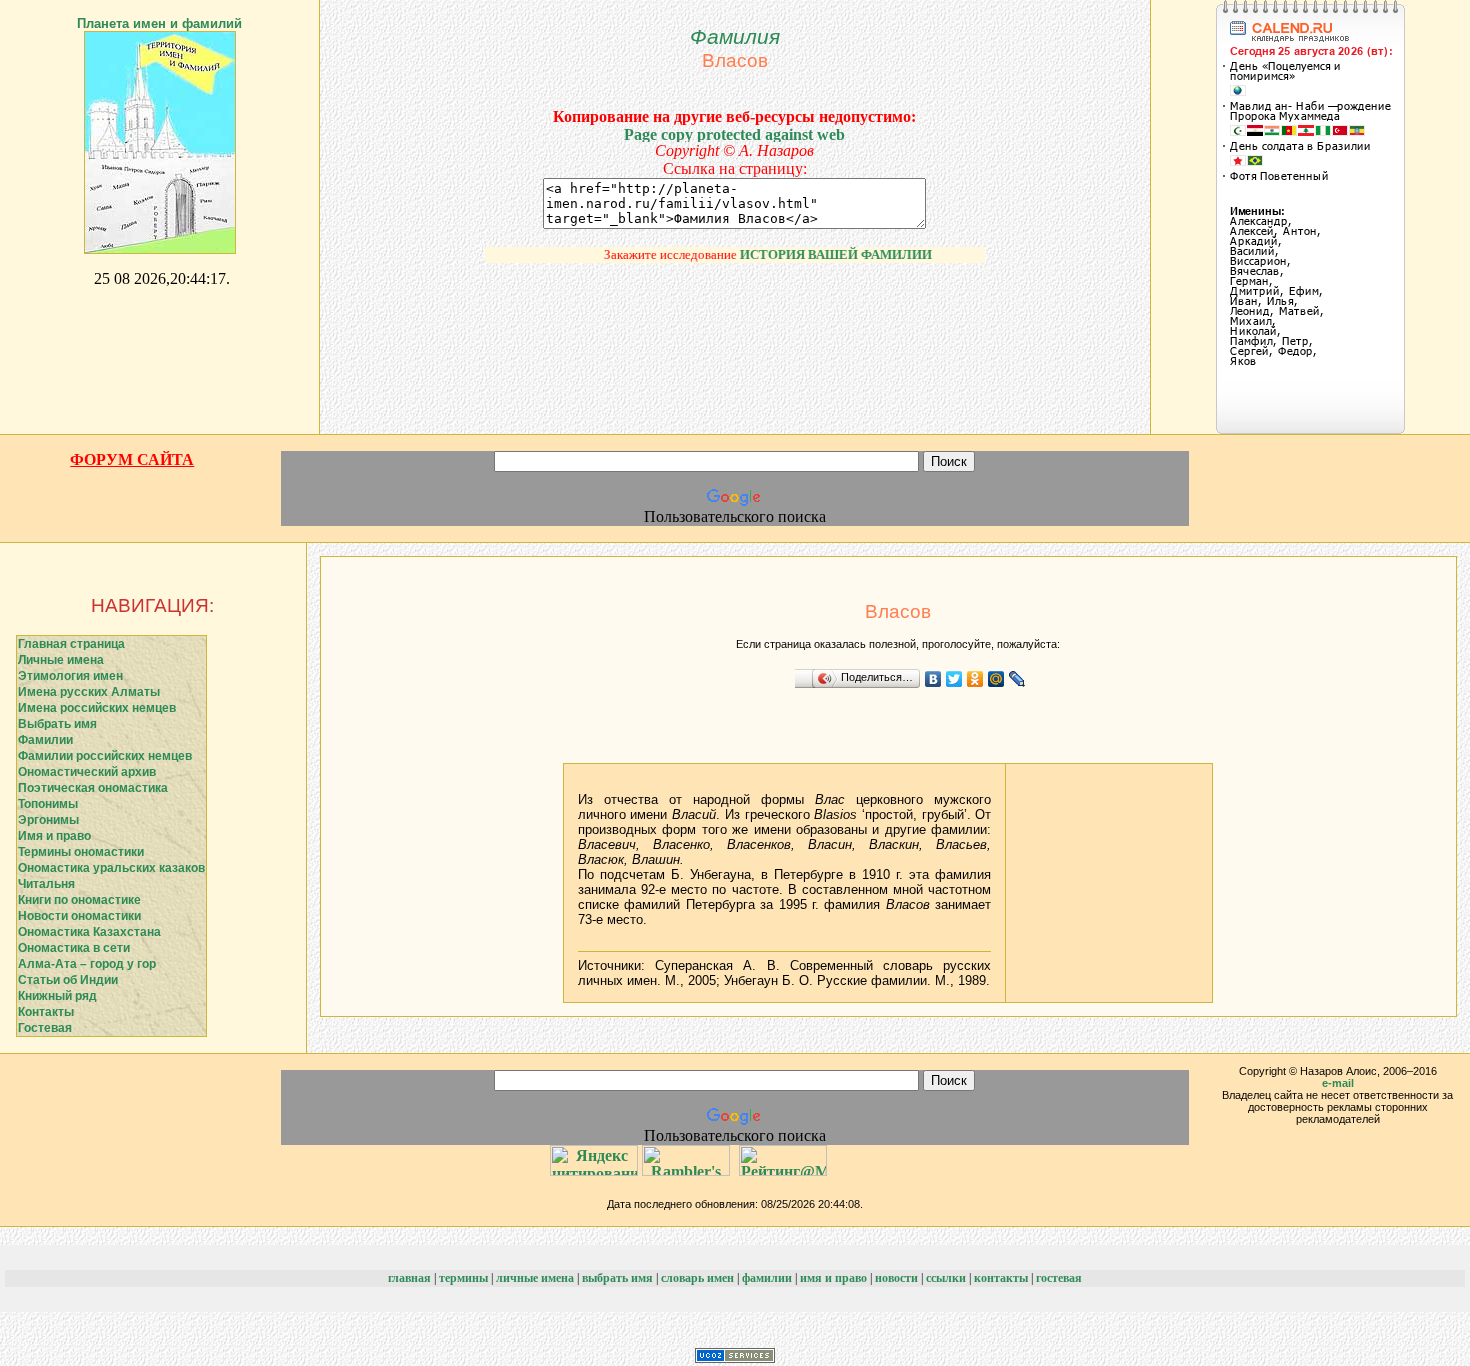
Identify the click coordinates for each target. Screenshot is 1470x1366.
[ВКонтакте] (933, 679)
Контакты (46, 1012)
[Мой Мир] (996, 679)
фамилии (767, 1278)
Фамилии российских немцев (105, 756)
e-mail (1338, 1083)
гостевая (1059, 1278)
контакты (1001, 1278)
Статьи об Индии (68, 980)
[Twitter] (954, 679)
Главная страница (71, 644)
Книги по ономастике (79, 900)
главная (409, 1278)
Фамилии (45, 740)
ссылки (946, 1278)
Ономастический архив (87, 772)
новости (896, 1278)
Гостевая (45, 1028)
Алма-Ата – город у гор (87, 964)
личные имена (535, 1278)
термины (463, 1278)
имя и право (833, 1278)
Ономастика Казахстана (89, 932)
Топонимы (48, 804)
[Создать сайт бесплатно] (735, 1357)
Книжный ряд (57, 996)
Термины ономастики (81, 852)
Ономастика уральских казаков (111, 868)
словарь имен (697, 1278)
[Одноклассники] (975, 679)
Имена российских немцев (97, 708)
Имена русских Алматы (89, 692)
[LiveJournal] (1017, 679)
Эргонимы (48, 820)
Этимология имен (70, 676)
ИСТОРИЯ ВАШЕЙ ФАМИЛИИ (823, 254)
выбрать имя (617, 1278)
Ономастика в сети (74, 948)
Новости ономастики (79, 916)
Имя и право (54, 836)
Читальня (46, 884)
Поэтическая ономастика (93, 788)
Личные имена (61, 660)
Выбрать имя (57, 724)
